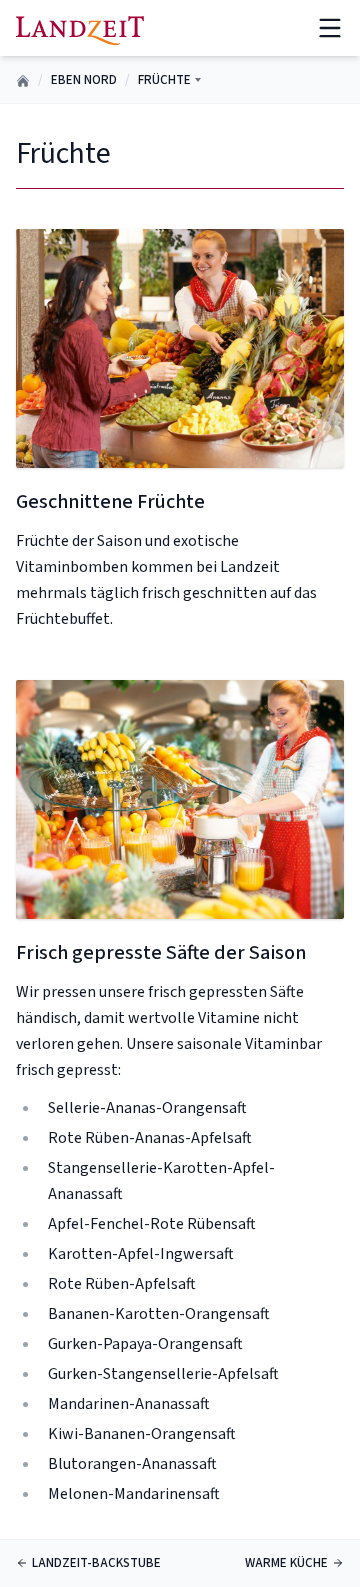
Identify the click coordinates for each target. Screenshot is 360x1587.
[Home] (80, 27)
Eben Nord (84, 80)
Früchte (164, 80)
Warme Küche (286, 1563)
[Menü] (330, 28)
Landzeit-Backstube (96, 1563)
